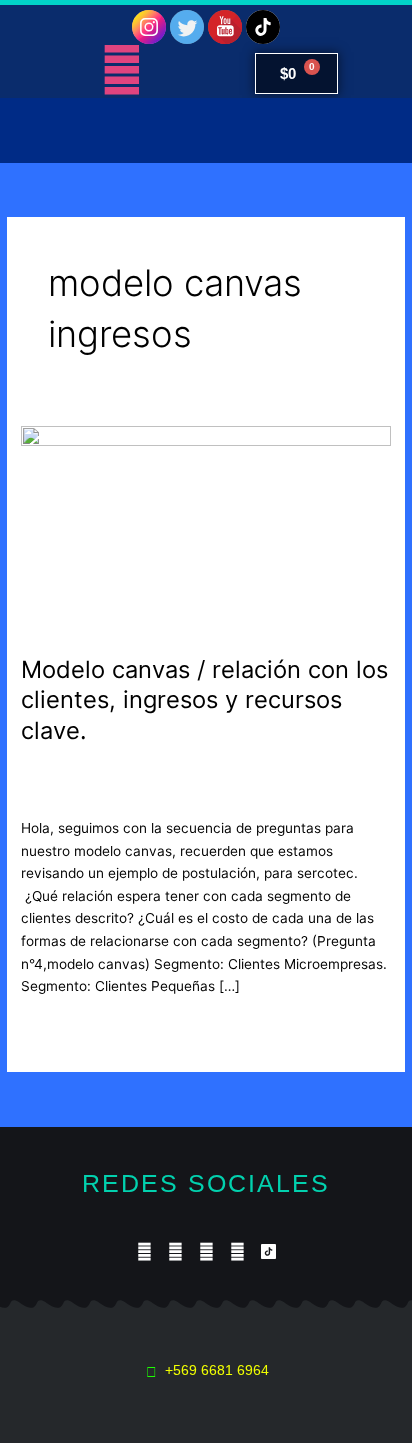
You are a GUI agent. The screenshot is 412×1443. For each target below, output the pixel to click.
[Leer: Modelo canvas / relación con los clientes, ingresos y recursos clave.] (206, 529)
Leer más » (56, 1027)
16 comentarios (70, 773)
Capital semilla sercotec (210, 773)
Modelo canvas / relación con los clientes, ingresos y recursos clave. (204, 700)
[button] (206, 130)
